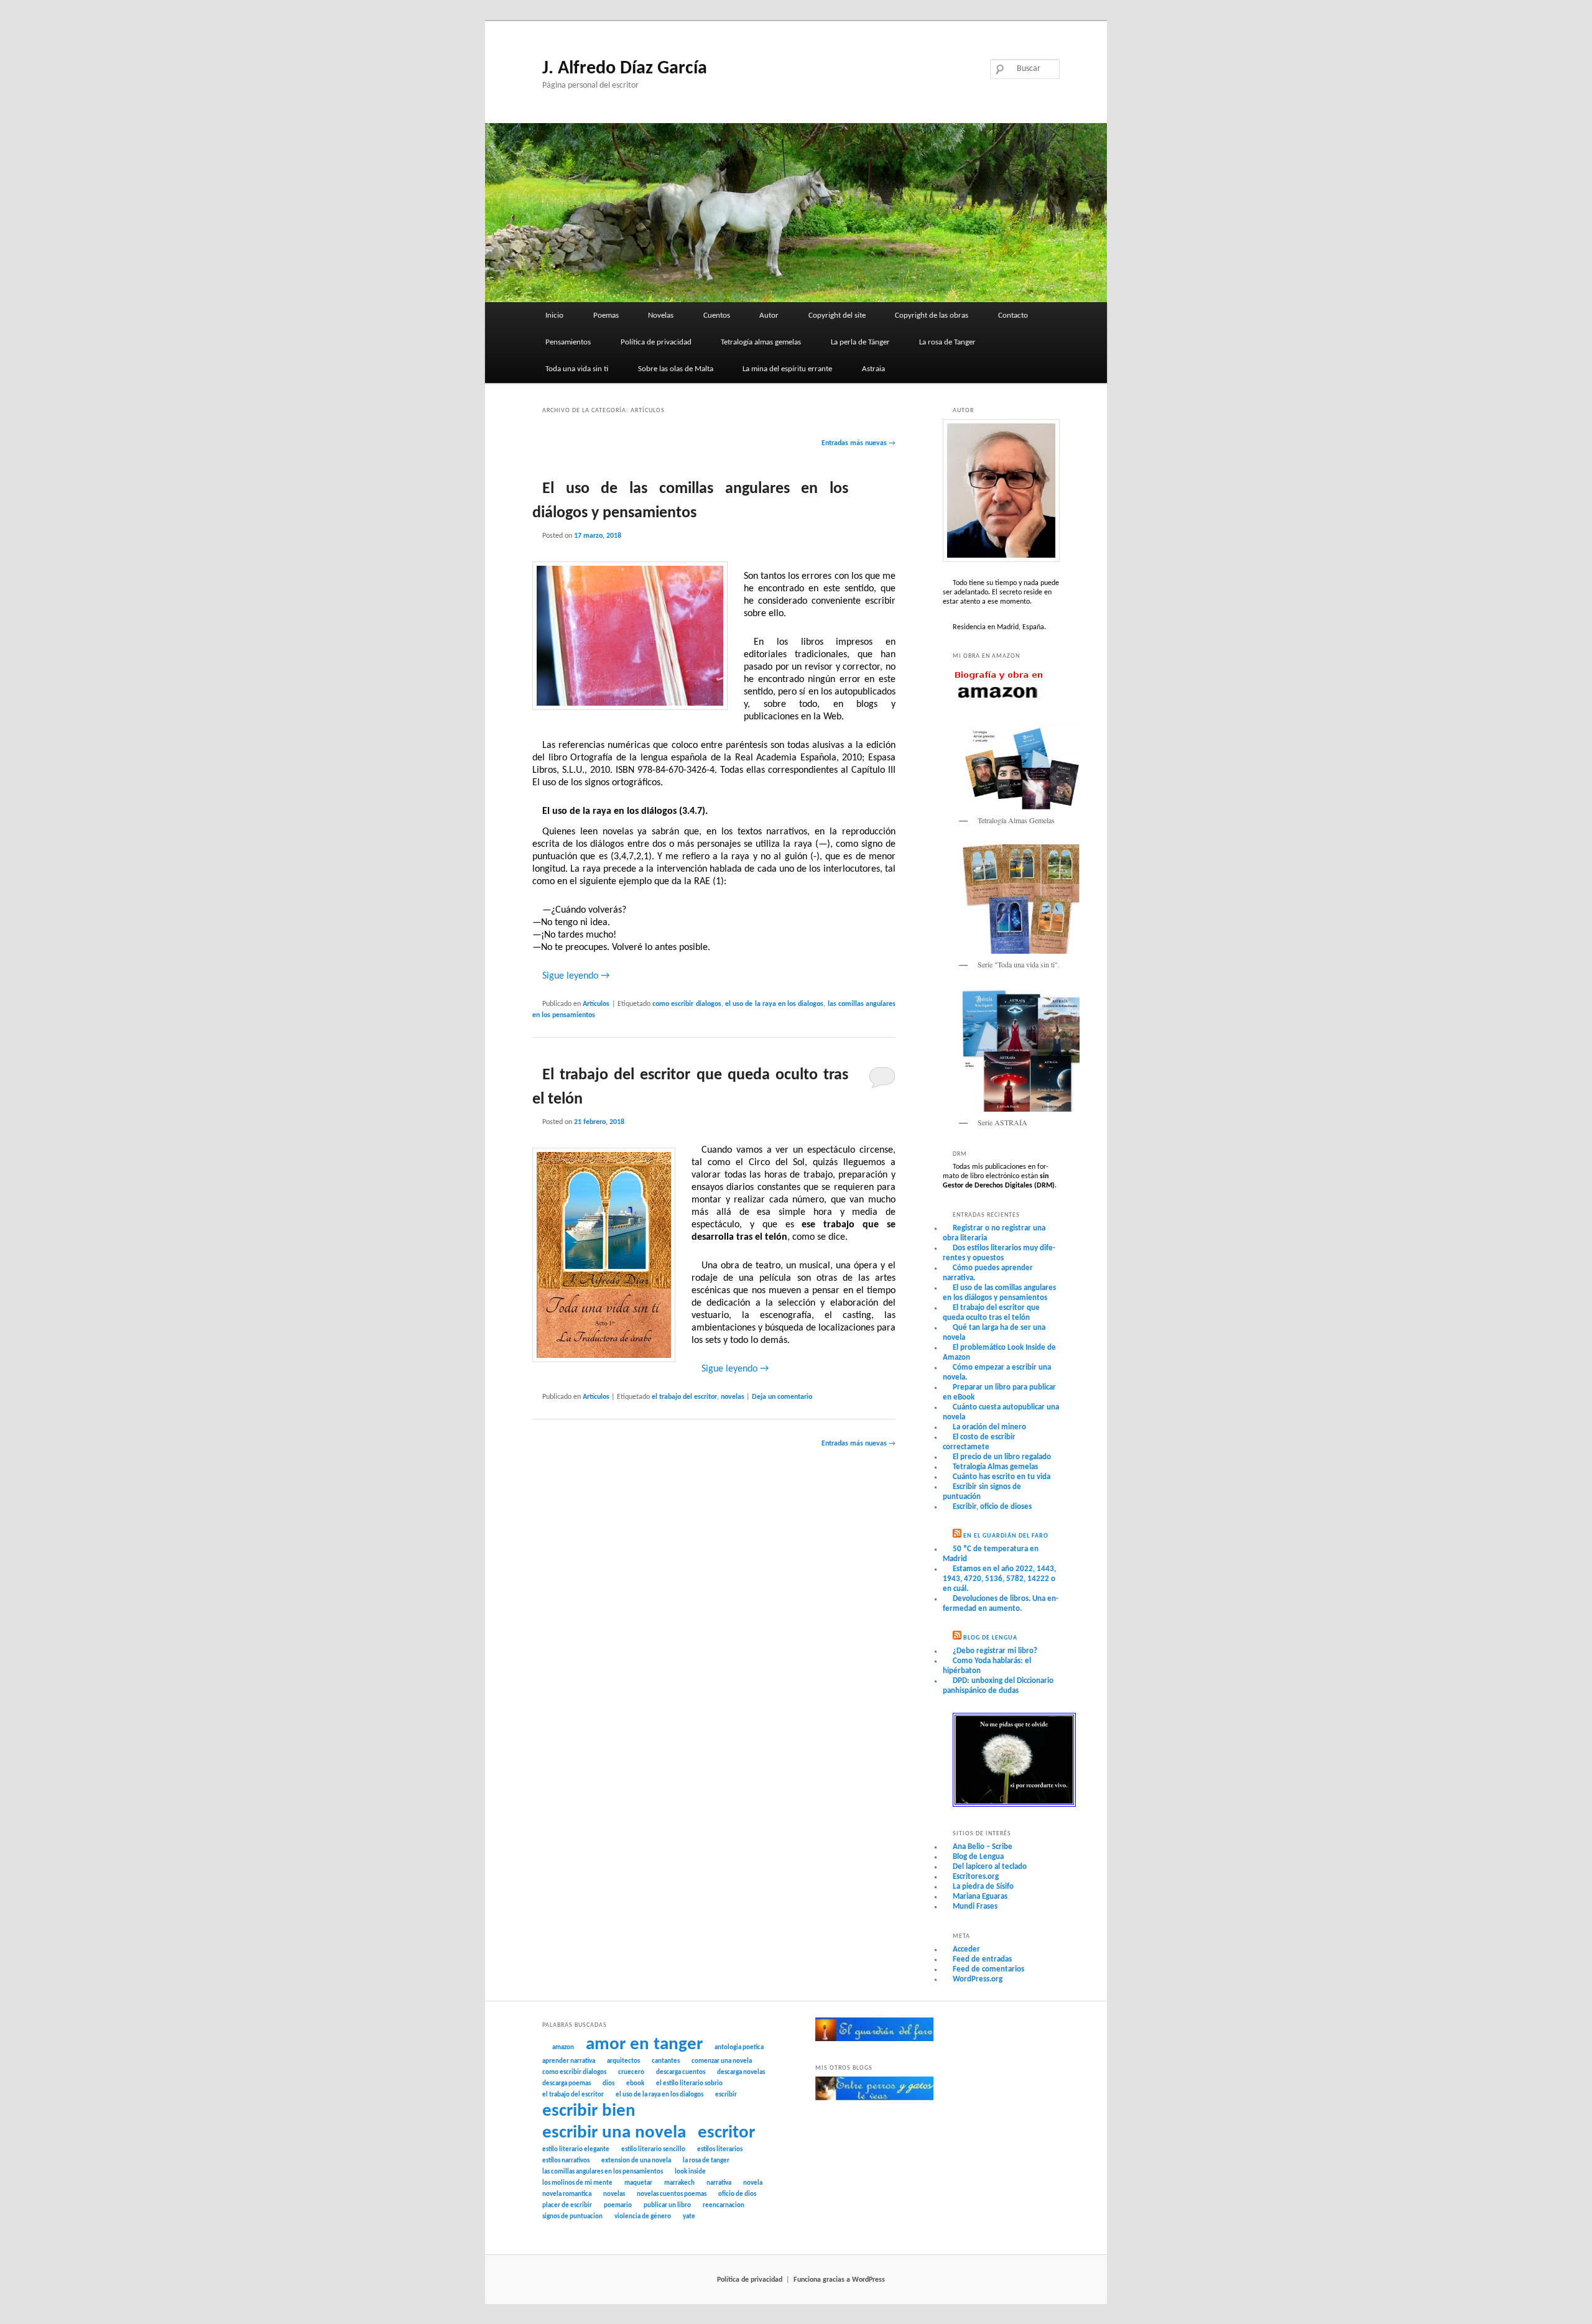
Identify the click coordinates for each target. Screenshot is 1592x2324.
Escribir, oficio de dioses (992, 1507)
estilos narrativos (566, 2161)
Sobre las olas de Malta (676, 369)
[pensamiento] (1014, 1805)
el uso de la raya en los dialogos (775, 1004)
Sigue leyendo (576, 976)
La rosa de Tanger (947, 342)
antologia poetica (739, 2048)
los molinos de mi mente (577, 2183)
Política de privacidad (656, 342)
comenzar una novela (722, 2061)
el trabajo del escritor (684, 1397)
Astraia (873, 369)
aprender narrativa (569, 2061)
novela (753, 2183)
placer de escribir (567, 2206)
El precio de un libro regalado (1002, 1457)
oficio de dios (737, 2194)
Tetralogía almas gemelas (761, 342)
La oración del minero (989, 1427)
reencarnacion (724, 2206)
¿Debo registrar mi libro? (995, 1651)
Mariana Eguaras (980, 1897)
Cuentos (717, 316)
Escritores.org (976, 1877)
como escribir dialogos (687, 1004)
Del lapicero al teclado (990, 1867)
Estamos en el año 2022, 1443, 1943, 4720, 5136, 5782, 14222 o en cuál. (999, 1579)
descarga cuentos (681, 2073)
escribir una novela (614, 2133)
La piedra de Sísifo (983, 1887)
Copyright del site (837, 316)
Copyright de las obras (932, 316)
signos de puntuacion (572, 2217)
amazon (563, 2048)
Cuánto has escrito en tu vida (1002, 1477)
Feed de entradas (982, 1959)
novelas (733, 1397)
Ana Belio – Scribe (983, 1847)
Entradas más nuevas (858, 443)
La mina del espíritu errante (787, 369)
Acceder (966, 1949)
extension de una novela (636, 2161)
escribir (726, 2095)
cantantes (666, 2061)
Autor (769, 316)
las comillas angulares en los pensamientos (603, 2172)
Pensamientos (568, 342)
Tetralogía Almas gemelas (995, 1467)
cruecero (631, 2073)
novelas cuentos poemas (672, 2194)
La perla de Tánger (860, 342)
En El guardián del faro (1006, 1536)
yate (689, 2217)
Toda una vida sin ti (577, 369)
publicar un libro (667, 2206)
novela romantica (567, 2194)
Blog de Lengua (990, 1638)
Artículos (596, 1004)
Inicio (554, 316)
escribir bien (589, 2111)
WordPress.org (978, 1979)
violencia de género (643, 2217)
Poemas (606, 316)
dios (609, 2084)
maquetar (638, 2183)
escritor (726, 2133)
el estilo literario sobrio (689, 2084)
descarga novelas (741, 2073)
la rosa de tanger (706, 2161)
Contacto (1013, 316)
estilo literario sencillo (653, 2150)
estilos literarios (720, 2150)
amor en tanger (644, 2045)
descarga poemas (567, 2084)
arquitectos (623, 2061)
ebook (635, 2084)
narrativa (719, 2183)
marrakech (679, 2183)
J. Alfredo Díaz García (625, 69)
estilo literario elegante (576, 2150)
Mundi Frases (975, 1907)
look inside (690, 2172)
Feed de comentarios (988, 1969)
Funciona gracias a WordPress (839, 2280)
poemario (618, 2206)
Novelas (661, 316)
